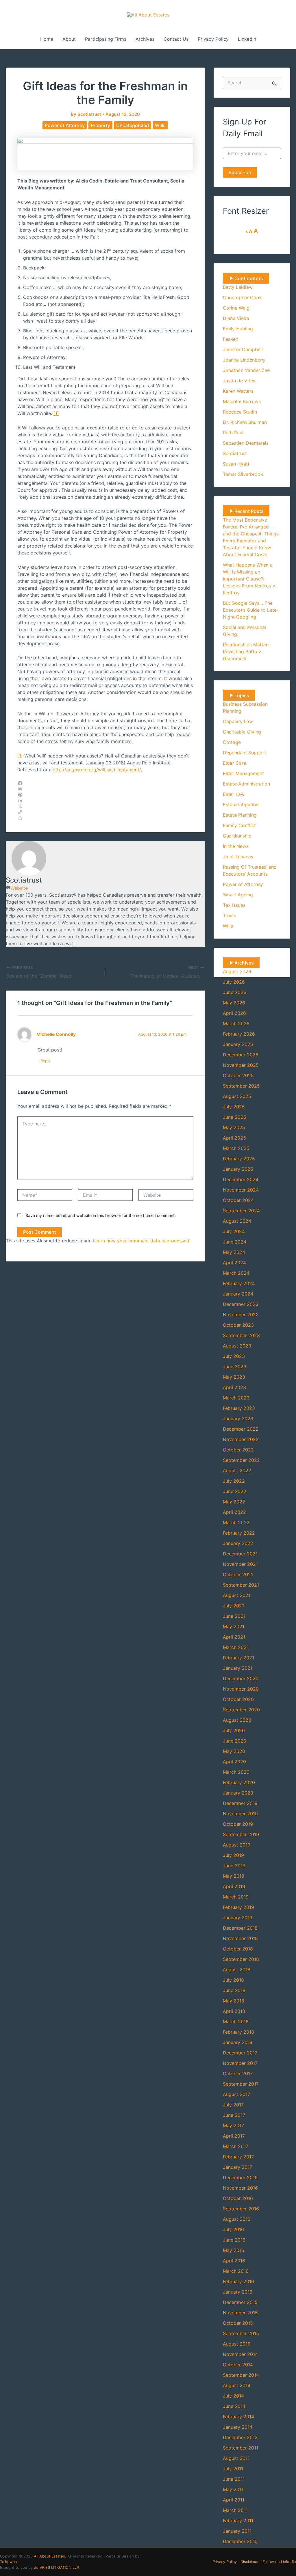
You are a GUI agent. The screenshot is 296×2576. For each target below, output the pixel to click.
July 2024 (234, 1231)
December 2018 (240, 1928)
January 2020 (238, 1793)
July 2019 (233, 1855)
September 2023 (241, 1335)
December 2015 (240, 2302)
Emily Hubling (238, 329)
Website (19, 888)
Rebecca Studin (240, 412)
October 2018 (238, 1949)
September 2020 (241, 1710)
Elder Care (234, 763)
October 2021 (238, 1574)
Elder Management (243, 773)
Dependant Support (245, 753)
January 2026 (238, 1044)
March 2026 (236, 1023)
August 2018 (237, 1970)
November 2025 (241, 1065)
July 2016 (233, 2229)
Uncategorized (133, 125)
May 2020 (234, 1751)
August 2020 (237, 1720)
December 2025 (241, 1055)
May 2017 (233, 2125)
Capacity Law (238, 721)
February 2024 (239, 1283)
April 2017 (234, 2136)
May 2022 (234, 1502)
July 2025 (234, 1107)
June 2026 (235, 992)
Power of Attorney (65, 125)
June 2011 (234, 2479)
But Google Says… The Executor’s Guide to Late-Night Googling (251, 610)
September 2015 (241, 2333)
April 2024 (234, 1263)
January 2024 (238, 1294)
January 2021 (238, 1668)
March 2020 (236, 1772)
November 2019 (240, 1814)
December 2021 (240, 1554)
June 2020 (235, 1741)
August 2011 (236, 2458)
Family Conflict (239, 825)
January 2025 (238, 1169)
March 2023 (236, 1398)
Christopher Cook (242, 297)
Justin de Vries (239, 381)
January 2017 (237, 2167)
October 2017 (238, 2074)
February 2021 (238, 1658)
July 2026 (234, 982)
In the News (236, 846)
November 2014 (240, 2354)
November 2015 (240, 2313)
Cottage (232, 742)
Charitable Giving (242, 732)
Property (100, 125)
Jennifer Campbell (243, 349)
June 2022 (235, 1491)
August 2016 (237, 2219)
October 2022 (238, 1450)
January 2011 (237, 2531)
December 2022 (241, 1429)
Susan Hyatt (236, 464)
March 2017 (236, 2146)
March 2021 (236, 1647)
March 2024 (236, 1273)
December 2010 (240, 2541)
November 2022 (241, 1439)
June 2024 (235, 1242)
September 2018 (241, 1959)
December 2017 (240, 2053)
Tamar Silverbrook (243, 474)
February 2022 (239, 1533)
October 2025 (238, 1075)
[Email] (105, 789)
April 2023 (234, 1387)
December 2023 (241, 1304)
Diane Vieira (236, 318)
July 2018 (233, 1980)
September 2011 (240, 2448)
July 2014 (233, 2396)
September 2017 (241, 2084)
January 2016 (238, 2292)
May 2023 (234, 1377)
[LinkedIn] (105, 801)
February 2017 (238, 2157)
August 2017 (236, 2094)
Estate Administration (246, 784)
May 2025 (234, 1127)
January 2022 (238, 1543)
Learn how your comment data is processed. (142, 1241)
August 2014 (237, 2385)
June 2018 (234, 1990)
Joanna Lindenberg (244, 360)
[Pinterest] (105, 795)
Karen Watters (238, 391)
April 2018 (234, 2011)
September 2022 (241, 1460)
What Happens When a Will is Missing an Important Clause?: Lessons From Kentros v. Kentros (249, 579)
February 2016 (238, 2281)
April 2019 (234, 1886)
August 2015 (237, 2344)
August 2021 (237, 1595)
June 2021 (234, 1616)
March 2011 (235, 2510)
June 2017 (234, 2115)
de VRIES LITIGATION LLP (56, 2567)
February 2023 (239, 1408)
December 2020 (241, 1678)
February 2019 (238, 1907)
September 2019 (241, 1834)
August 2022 (237, 1471)
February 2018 (238, 2032)
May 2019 (234, 1876)
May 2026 (234, 1003)
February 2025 (239, 1159)
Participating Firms (106, 39)
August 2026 (237, 971)
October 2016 (238, 2198)
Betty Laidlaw (238, 287)
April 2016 (234, 2261)
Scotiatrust (235, 453)
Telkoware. (10, 2562)
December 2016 (240, 2177)
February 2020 (239, 1782)
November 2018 (240, 1938)
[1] (56, 413)
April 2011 (234, 2500)
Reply (45, 1061)
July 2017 (233, 2105)
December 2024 (241, 1179)
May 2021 (234, 1626)
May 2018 (234, 2001)
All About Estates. (50, 2556)
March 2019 (236, 1897)
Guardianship (237, 836)
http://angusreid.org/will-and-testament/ (97, 770)
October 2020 (238, 1699)
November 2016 (240, 2188)
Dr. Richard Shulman (245, 422)
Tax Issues (234, 905)
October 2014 (238, 2365)
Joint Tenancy (238, 857)
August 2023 (237, 1346)
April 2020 (234, 1762)
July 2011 (233, 2469)
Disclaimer (250, 2562)
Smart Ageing (238, 895)
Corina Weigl (237, 308)
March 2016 (236, 2271)
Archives (145, 39)
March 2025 (236, 1148)
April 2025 (234, 1138)
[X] (105, 806)
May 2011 (233, 2489)
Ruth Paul (233, 433)
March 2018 (236, 2022)
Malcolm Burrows (242, 401)
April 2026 (234, 1013)
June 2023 (235, 1367)
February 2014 (238, 2417)
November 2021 (240, 1564)
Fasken (231, 339)
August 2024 (237, 1221)
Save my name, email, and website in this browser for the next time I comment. (101, 1215)
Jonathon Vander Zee (246, 370)
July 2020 (234, 1730)
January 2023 (238, 1419)
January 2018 (238, 2042)
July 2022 (234, 1481)
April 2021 (234, 1637)
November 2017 (240, 2063)
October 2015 (238, 2323)
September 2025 (241, 1086)
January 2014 (238, 2427)
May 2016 (234, 2250)
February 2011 (238, 2521)
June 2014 (234, 2406)
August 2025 (237, 1096)
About (69, 39)
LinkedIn (247, 39)
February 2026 (239, 1034)
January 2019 (238, 1918)
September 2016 (241, 2209)
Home (47, 39)
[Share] (105, 818)
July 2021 (233, 1606)
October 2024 (238, 1200)
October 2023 (238, 1325)
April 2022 (234, 1512)
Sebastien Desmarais (246, 443)
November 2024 (241, 1190)
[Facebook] (105, 783)
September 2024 (241, 1211)
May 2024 (234, 1252)
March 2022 (236, 1522)
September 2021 (241, 1585)
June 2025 (235, 1117)
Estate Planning (240, 815)
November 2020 (241, 1689)
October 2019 (238, 1824)
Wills (160, 125)
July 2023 (234, 1356)
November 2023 (241, 1315)
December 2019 (240, 1803)
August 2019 (237, 1845)
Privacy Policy (213, 39)
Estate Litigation (241, 805)
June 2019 (234, 1866)
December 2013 (240, 2437)
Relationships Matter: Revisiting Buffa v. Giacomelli (246, 652)
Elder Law (234, 794)
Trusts (230, 915)
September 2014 (241, 2375)
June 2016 (234, 2240)
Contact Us (176, 39)
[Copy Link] (105, 812)
